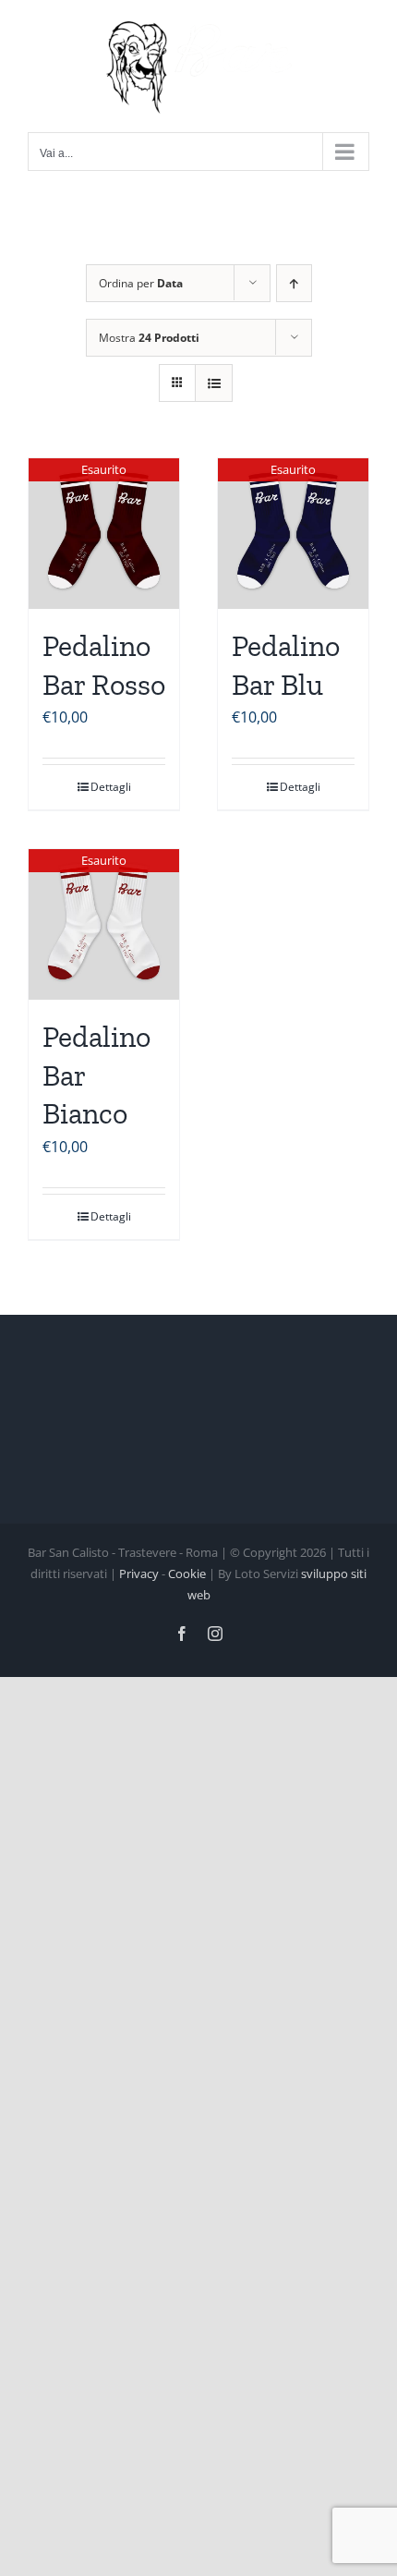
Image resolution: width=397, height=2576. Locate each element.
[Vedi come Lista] (214, 383)
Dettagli (111, 787)
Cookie (187, 1574)
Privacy (139, 1574)
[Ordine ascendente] (294, 283)
